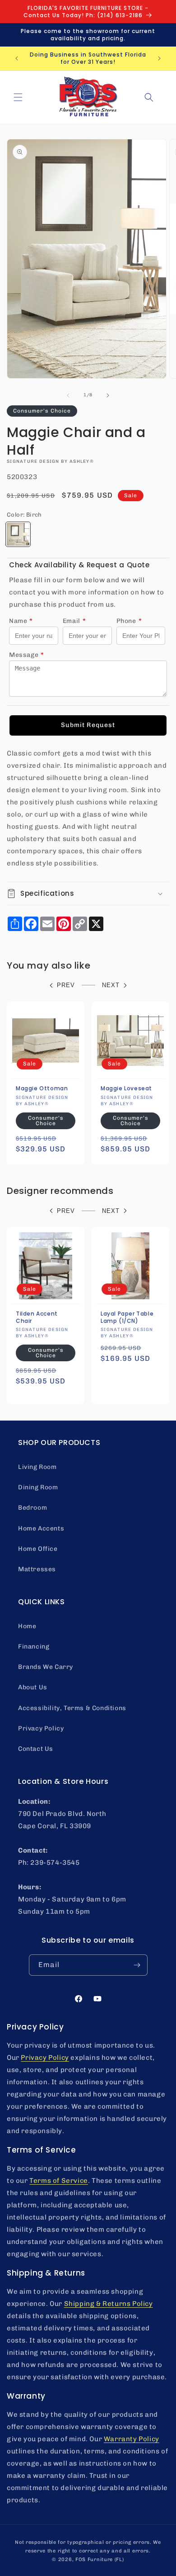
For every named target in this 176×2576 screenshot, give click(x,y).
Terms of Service (59, 2181)
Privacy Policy (41, 1728)
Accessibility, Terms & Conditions (72, 1708)
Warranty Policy (132, 2439)
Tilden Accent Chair (37, 1317)
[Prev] (68, 395)
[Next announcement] (159, 58)
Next (111, 985)
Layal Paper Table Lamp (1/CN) (127, 1317)
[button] (18, 97)
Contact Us (36, 1749)
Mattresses (37, 1569)
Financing (34, 1647)
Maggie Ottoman (42, 1088)
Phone (129, 621)
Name (21, 621)
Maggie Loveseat (126, 1088)
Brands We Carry (46, 1667)
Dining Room (38, 1487)
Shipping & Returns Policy (109, 2304)
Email (74, 621)
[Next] (108, 395)
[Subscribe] (137, 1965)
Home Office (38, 1549)
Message (27, 655)
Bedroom (32, 1508)
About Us (33, 1687)
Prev (66, 985)
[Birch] (18, 534)
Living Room (37, 1467)
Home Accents (41, 1528)
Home (27, 1626)
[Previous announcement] (17, 58)
